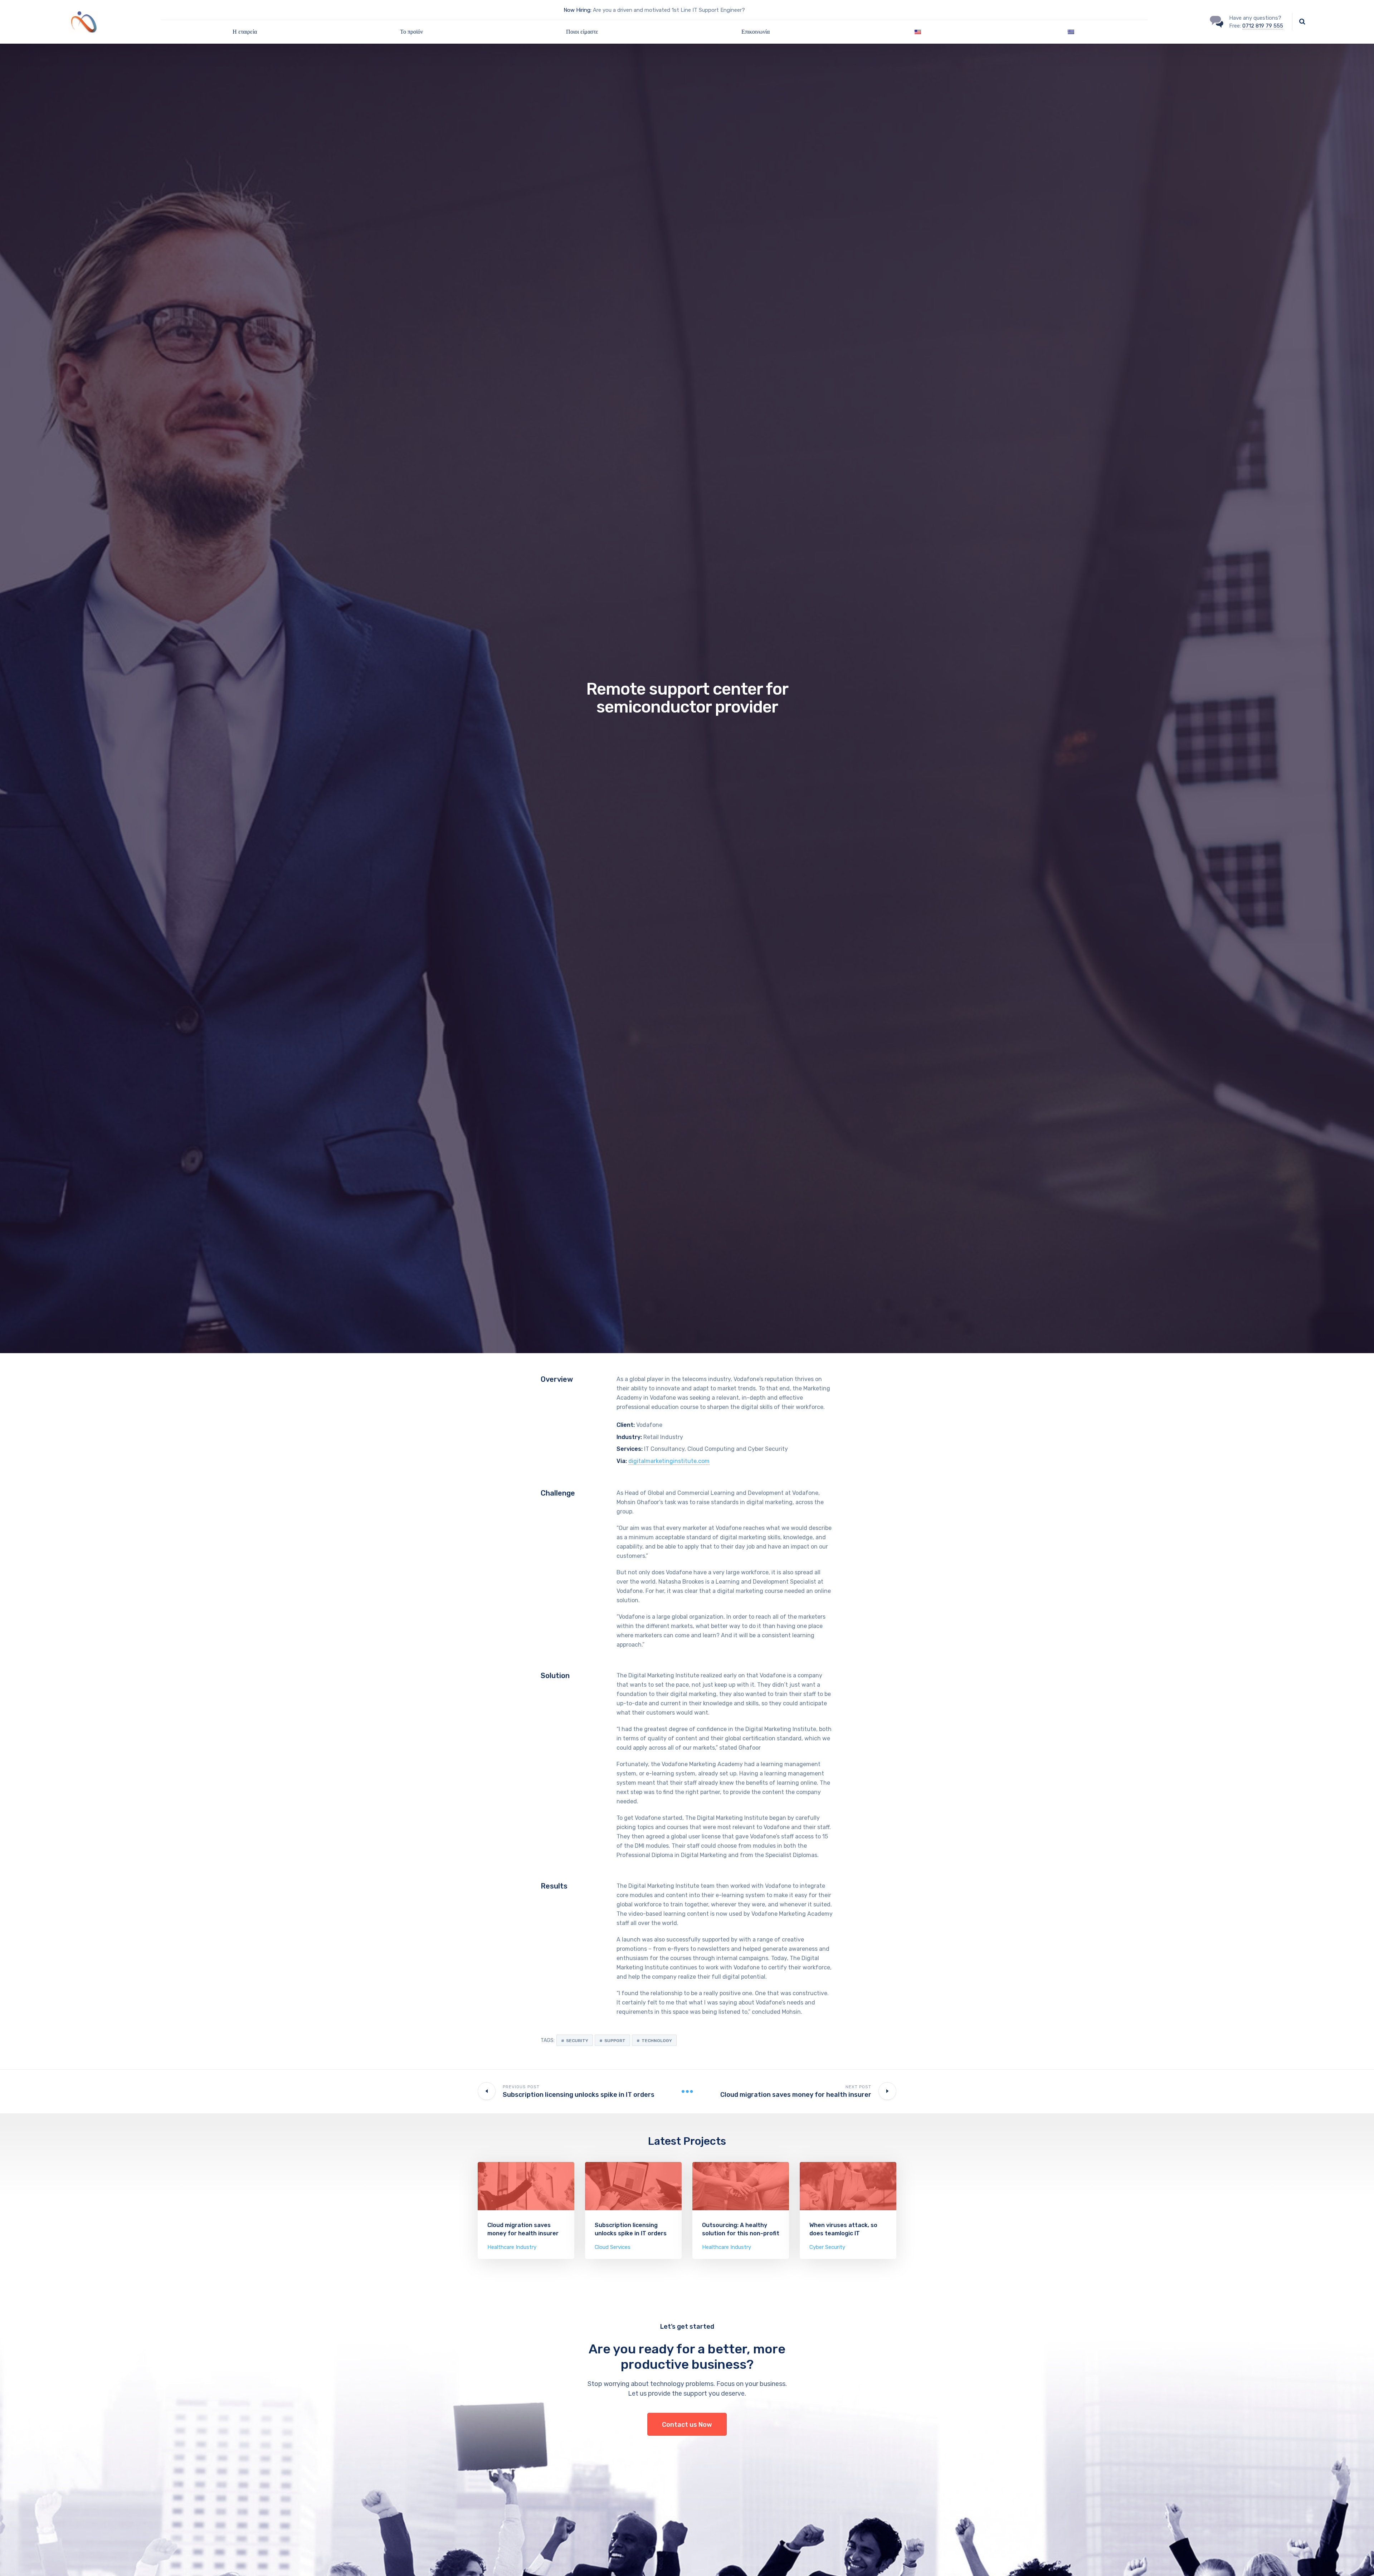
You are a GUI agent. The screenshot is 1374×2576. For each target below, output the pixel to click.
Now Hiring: (578, 10)
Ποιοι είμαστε (582, 32)
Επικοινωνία (756, 32)
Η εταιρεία (245, 32)
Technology (657, 2041)
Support (615, 2041)
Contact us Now (687, 2425)
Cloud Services (613, 2247)
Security (577, 2041)
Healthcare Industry (512, 2247)
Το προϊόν (411, 32)
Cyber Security (827, 2247)
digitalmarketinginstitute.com (669, 1461)
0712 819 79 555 (1263, 26)
